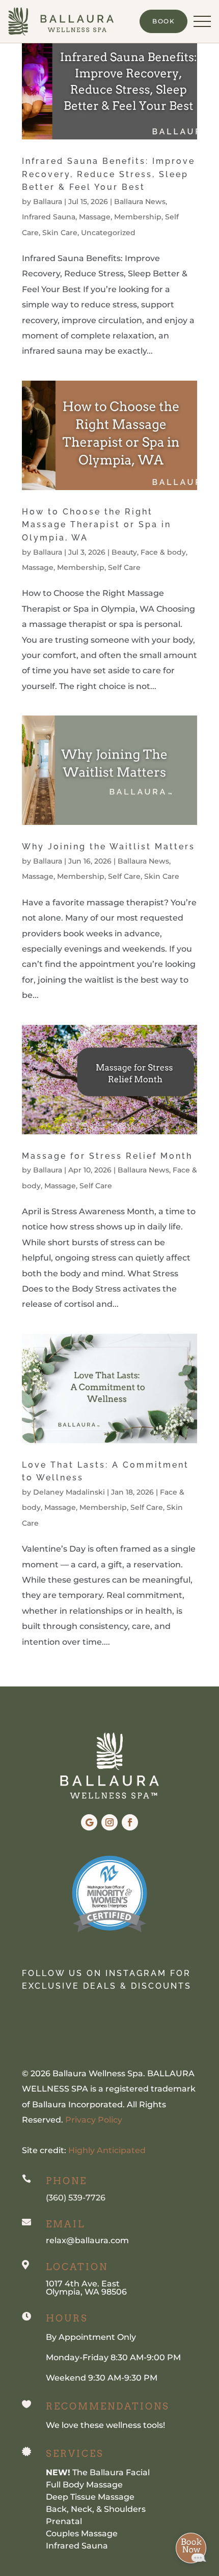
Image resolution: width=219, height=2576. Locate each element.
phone (66, 2181)
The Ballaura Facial (98, 2472)
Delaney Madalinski (69, 1492)
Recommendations (108, 2406)
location (77, 2267)
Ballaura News (140, 202)
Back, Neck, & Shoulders (96, 2509)
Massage (95, 217)
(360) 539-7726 (76, 2198)
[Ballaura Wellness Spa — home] (61, 21)
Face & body (163, 552)
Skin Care (60, 233)
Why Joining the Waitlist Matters (108, 847)
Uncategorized (108, 233)
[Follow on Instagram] (109, 1822)
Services (75, 2454)
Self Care (124, 567)
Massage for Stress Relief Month (107, 1156)
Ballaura (48, 202)
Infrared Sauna (49, 217)
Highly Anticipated (107, 2150)
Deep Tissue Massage (90, 2497)
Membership (138, 217)
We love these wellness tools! (105, 2425)
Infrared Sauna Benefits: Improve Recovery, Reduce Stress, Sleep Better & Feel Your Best (108, 174)
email (65, 2224)
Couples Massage (82, 2534)
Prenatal (64, 2521)
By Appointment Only (91, 2337)
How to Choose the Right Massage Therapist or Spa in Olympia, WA (97, 525)
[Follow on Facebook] (130, 1822)
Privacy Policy (93, 2120)
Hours (67, 2318)
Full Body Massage (84, 2485)
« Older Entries (52, 1679)
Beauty (124, 552)
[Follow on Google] (89, 1822)
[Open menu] (202, 21)
